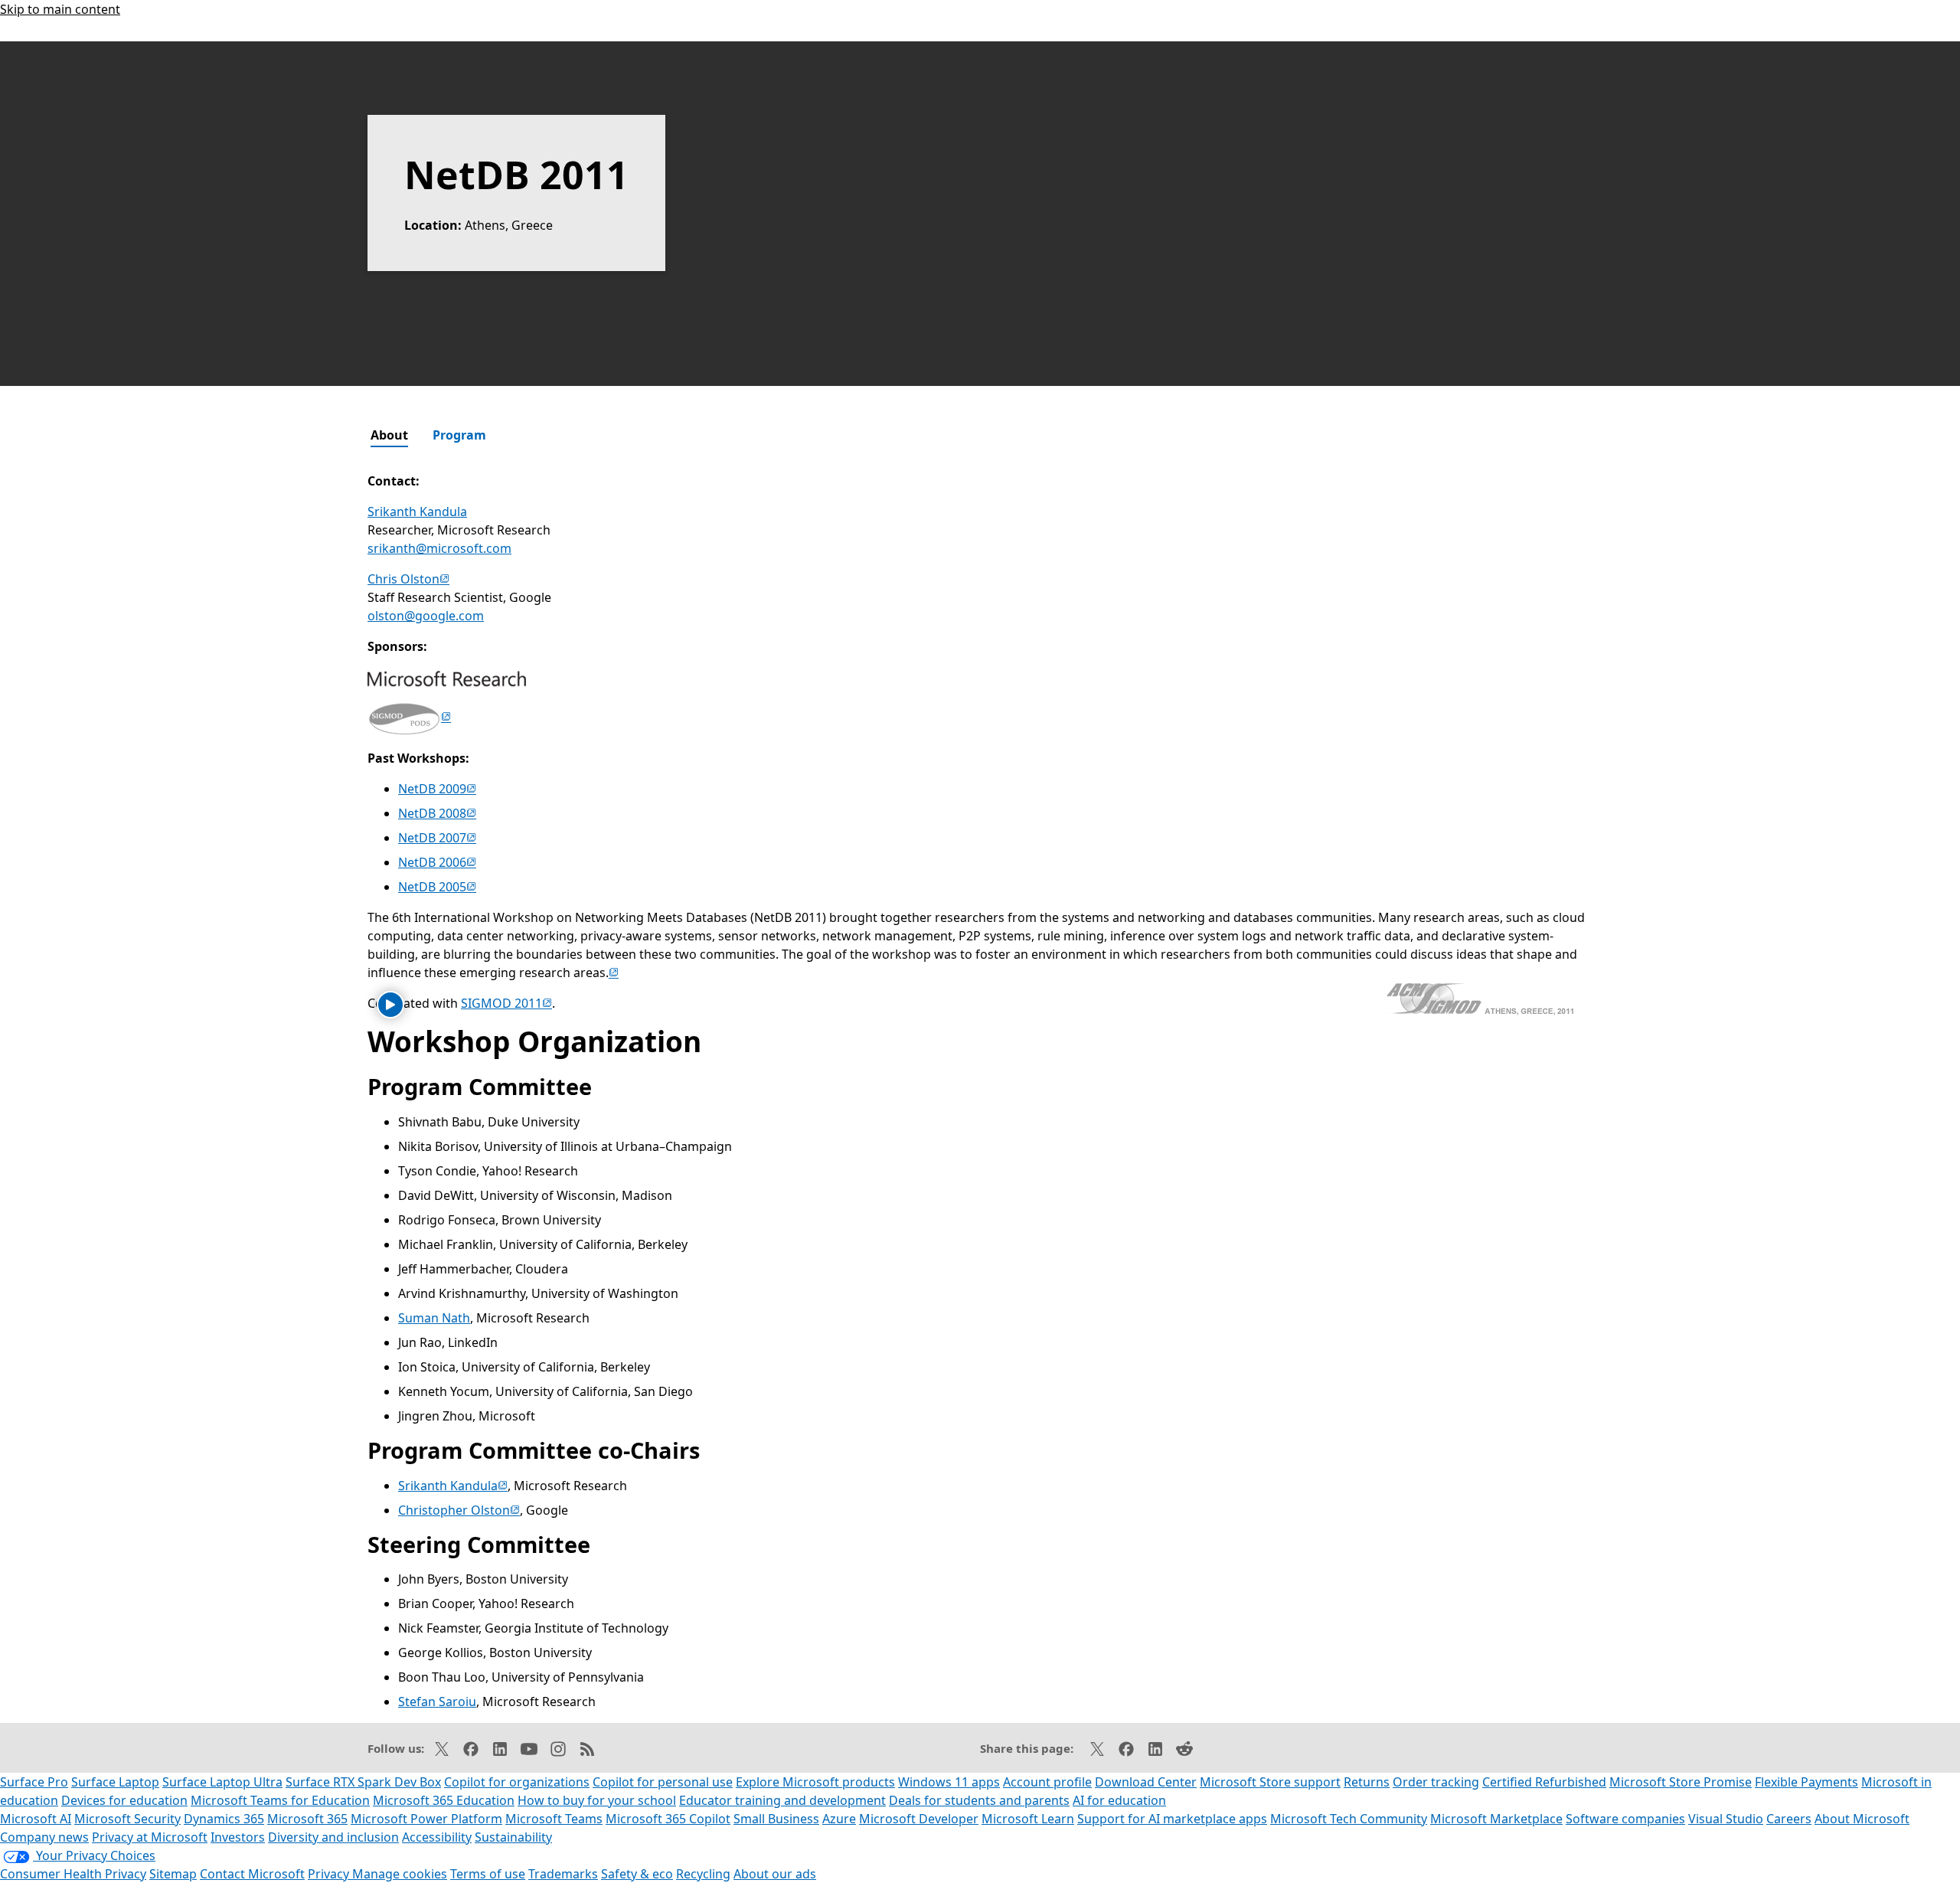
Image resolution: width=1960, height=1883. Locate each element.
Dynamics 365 (224, 1819)
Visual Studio (1726, 1819)
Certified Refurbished (1544, 1782)
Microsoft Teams (554, 1819)
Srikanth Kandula (417, 512)
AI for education (1119, 1800)
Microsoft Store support (1270, 1782)
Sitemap (173, 1874)
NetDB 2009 (437, 789)
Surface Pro (34, 1782)
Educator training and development (782, 1800)
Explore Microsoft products (815, 1782)
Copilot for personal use (663, 1782)
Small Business (776, 1819)
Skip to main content (60, 9)
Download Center (1146, 1782)
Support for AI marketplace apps (1172, 1819)
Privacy (330, 1874)
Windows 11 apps (949, 1782)
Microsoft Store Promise (1681, 1782)
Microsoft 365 (307, 1819)
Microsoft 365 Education (444, 1800)
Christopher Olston (459, 1510)
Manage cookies (400, 1874)
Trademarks (563, 1874)
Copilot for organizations (517, 1782)
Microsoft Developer (919, 1819)
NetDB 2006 (437, 862)
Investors (238, 1837)
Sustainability (513, 1837)
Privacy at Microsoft (150, 1837)
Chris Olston (408, 579)
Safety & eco (637, 1874)
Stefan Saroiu (437, 1702)
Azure (839, 1819)
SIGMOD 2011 (506, 1003)
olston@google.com (426, 616)
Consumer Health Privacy (73, 1874)
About (389, 435)
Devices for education (124, 1800)
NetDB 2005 (437, 887)
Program (459, 435)
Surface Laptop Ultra (222, 1782)
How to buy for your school (597, 1800)
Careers (1789, 1819)
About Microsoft (1862, 1819)
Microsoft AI (36, 1819)
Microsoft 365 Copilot (668, 1819)
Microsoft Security (127, 1819)
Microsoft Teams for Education (280, 1800)
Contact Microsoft (252, 1874)
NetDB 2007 (437, 838)
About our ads (775, 1874)
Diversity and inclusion (333, 1837)
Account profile (1047, 1782)
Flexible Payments (1806, 1782)
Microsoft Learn (1028, 1819)
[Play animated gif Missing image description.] (390, 1005)
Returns (1367, 1782)
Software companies (1625, 1819)
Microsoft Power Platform (426, 1819)
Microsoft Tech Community (1349, 1819)
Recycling (703, 1874)
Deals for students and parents (979, 1800)
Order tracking (1436, 1782)
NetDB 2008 (437, 813)
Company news (44, 1837)
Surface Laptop (115, 1782)
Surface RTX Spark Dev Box (363, 1782)
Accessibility (437, 1837)
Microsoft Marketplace (1496, 1819)
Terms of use (488, 1874)
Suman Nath (434, 1318)
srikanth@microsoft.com (439, 548)
